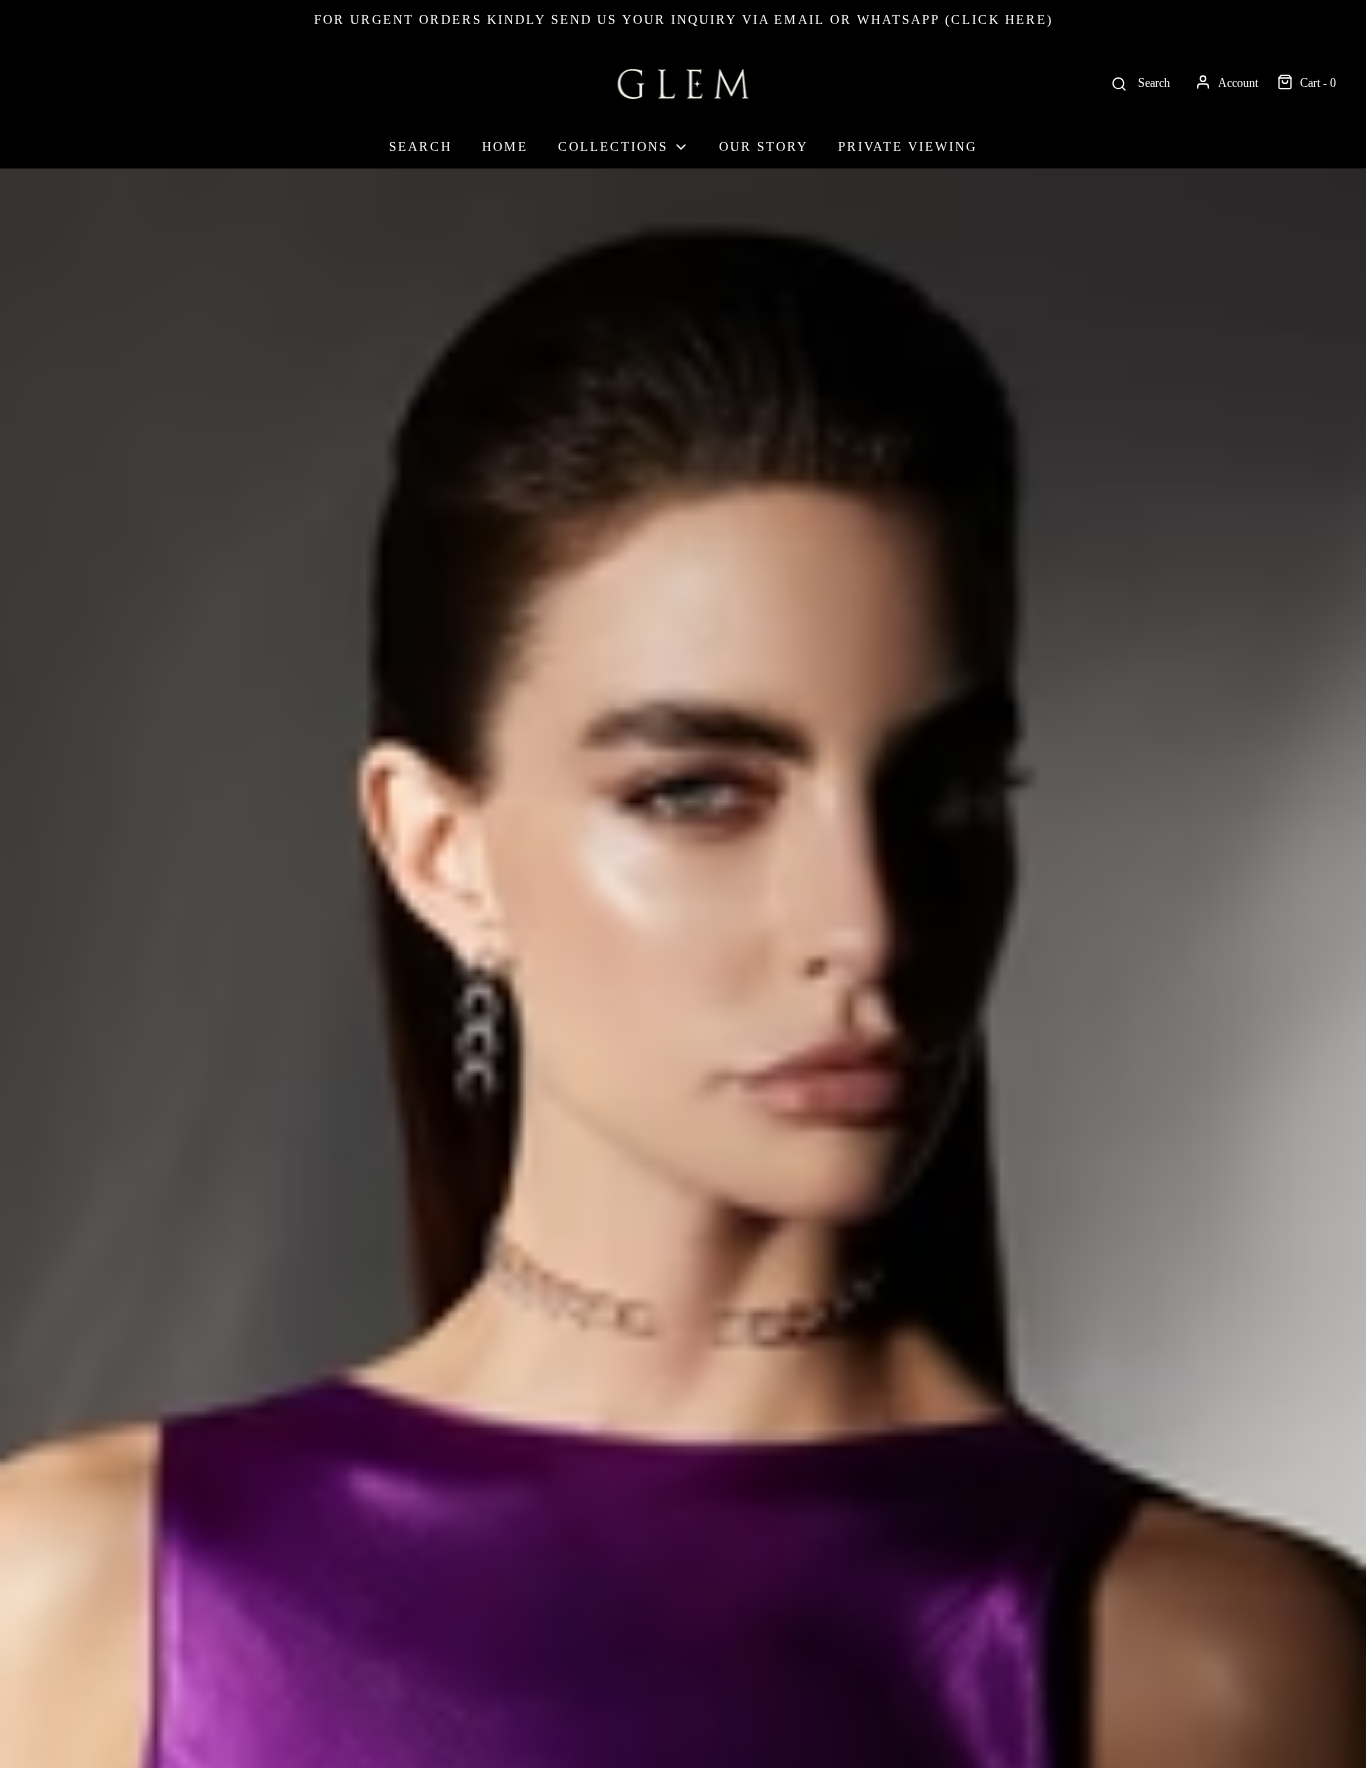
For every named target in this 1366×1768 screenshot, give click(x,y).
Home (505, 146)
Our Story (763, 146)
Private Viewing (907, 146)
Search (420, 146)
